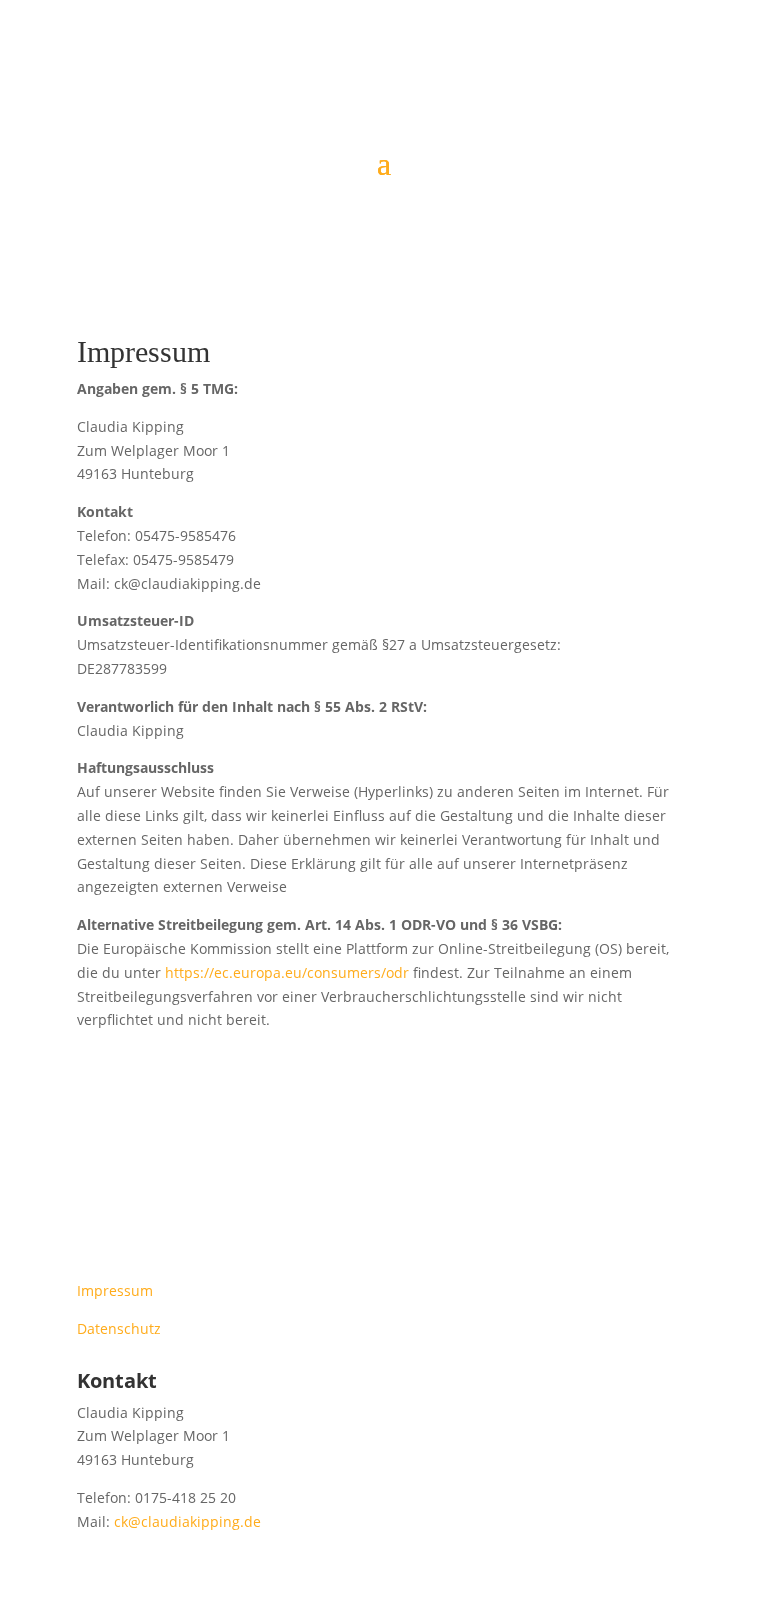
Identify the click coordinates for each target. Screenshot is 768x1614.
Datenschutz (119, 1328)
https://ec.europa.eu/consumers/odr (287, 972)
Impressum (115, 1290)
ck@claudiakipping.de (187, 1521)
